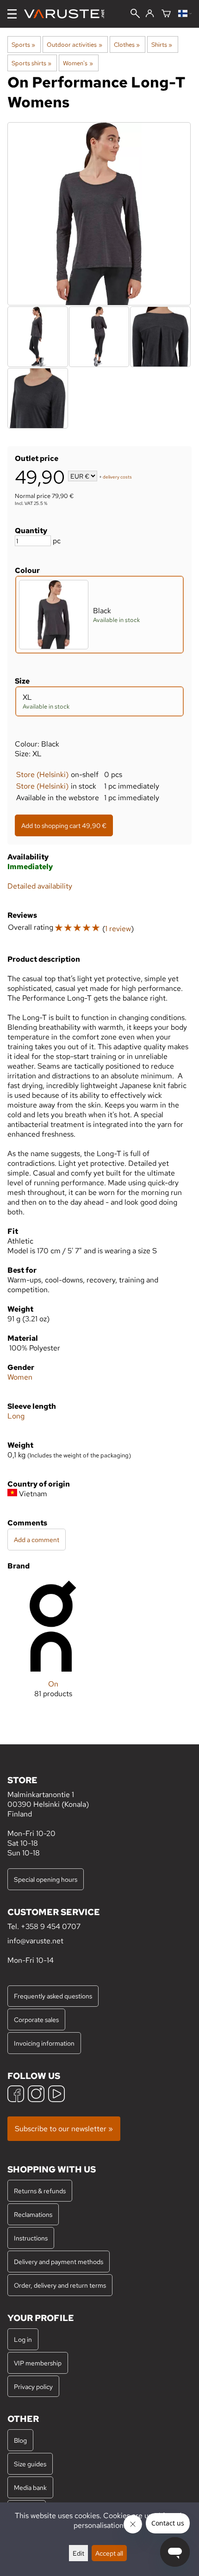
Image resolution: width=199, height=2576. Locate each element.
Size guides (30, 2464)
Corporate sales (36, 2019)
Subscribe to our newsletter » (64, 2129)
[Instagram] (36, 2095)
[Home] (68, 14)
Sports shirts (31, 63)
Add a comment (37, 1540)
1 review (118, 929)
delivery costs (117, 477)
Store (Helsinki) (42, 775)
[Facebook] (16, 2095)
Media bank (30, 2487)
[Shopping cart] (166, 14)
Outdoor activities (74, 44)
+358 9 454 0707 (51, 1926)
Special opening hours (46, 1879)
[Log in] (150, 14)
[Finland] (185, 14)
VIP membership (38, 2363)
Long (16, 1416)
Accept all (109, 2553)
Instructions (31, 2238)
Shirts (162, 44)
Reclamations (33, 2214)
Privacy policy (33, 2386)
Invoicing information (44, 2043)
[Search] (135, 14)
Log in (23, 2339)
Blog (20, 2440)
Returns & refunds (40, 2191)
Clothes (127, 44)
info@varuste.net (35, 1941)
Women (20, 1377)
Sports (23, 44)
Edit (78, 2553)
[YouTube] (56, 2095)
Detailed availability (40, 886)
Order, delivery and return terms (60, 2285)
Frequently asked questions (53, 1996)
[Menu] (12, 14)
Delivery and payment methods (59, 2262)
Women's (78, 63)
